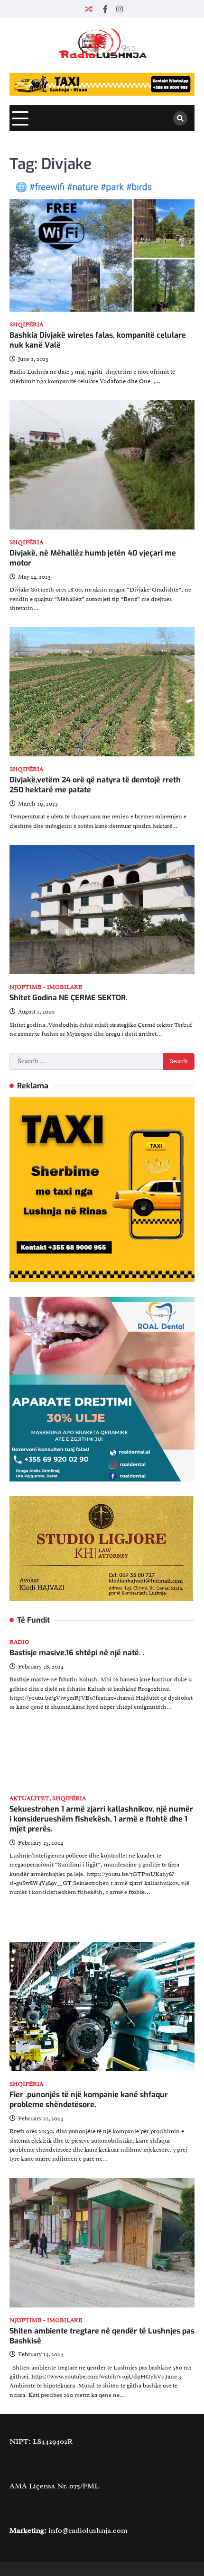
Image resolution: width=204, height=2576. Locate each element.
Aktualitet (29, 1799)
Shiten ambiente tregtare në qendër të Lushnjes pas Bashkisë (102, 2336)
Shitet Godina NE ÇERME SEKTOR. (69, 998)
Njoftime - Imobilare (46, 987)
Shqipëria (26, 325)
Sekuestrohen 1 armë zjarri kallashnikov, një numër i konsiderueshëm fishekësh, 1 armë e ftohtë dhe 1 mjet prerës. (101, 1819)
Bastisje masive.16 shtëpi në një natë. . (77, 1653)
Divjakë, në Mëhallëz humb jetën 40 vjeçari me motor (93, 558)
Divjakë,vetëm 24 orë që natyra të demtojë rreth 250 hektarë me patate (95, 785)
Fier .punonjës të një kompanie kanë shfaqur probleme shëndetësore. (89, 2100)
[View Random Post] (89, 9)
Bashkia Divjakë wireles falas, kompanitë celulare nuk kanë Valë (98, 340)
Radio (19, 1642)
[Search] (180, 118)
